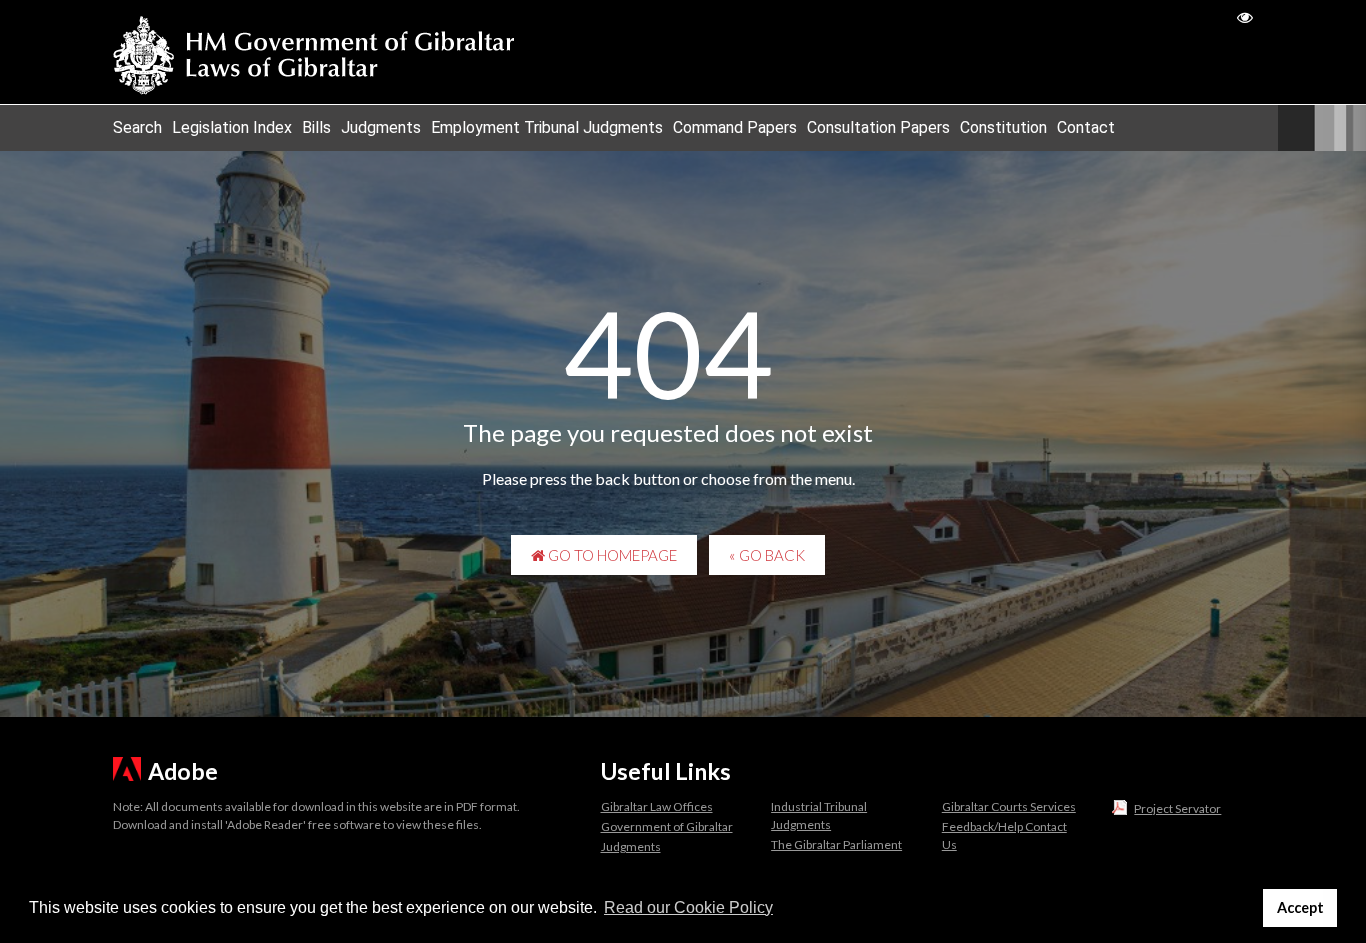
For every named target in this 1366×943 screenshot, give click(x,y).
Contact (1086, 127)
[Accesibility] (1245, 16)
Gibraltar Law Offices (657, 806)
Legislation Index (232, 127)
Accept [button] (1300, 907)
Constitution (1003, 127)
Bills (316, 127)
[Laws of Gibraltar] (314, 52)
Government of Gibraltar (667, 826)
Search (137, 127)
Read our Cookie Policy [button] (688, 907)
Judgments (381, 127)
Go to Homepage (611, 555)
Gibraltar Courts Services (1009, 806)
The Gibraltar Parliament (836, 844)
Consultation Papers (878, 127)
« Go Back (767, 555)
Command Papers (735, 127)
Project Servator (1177, 808)
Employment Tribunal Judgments (547, 127)
